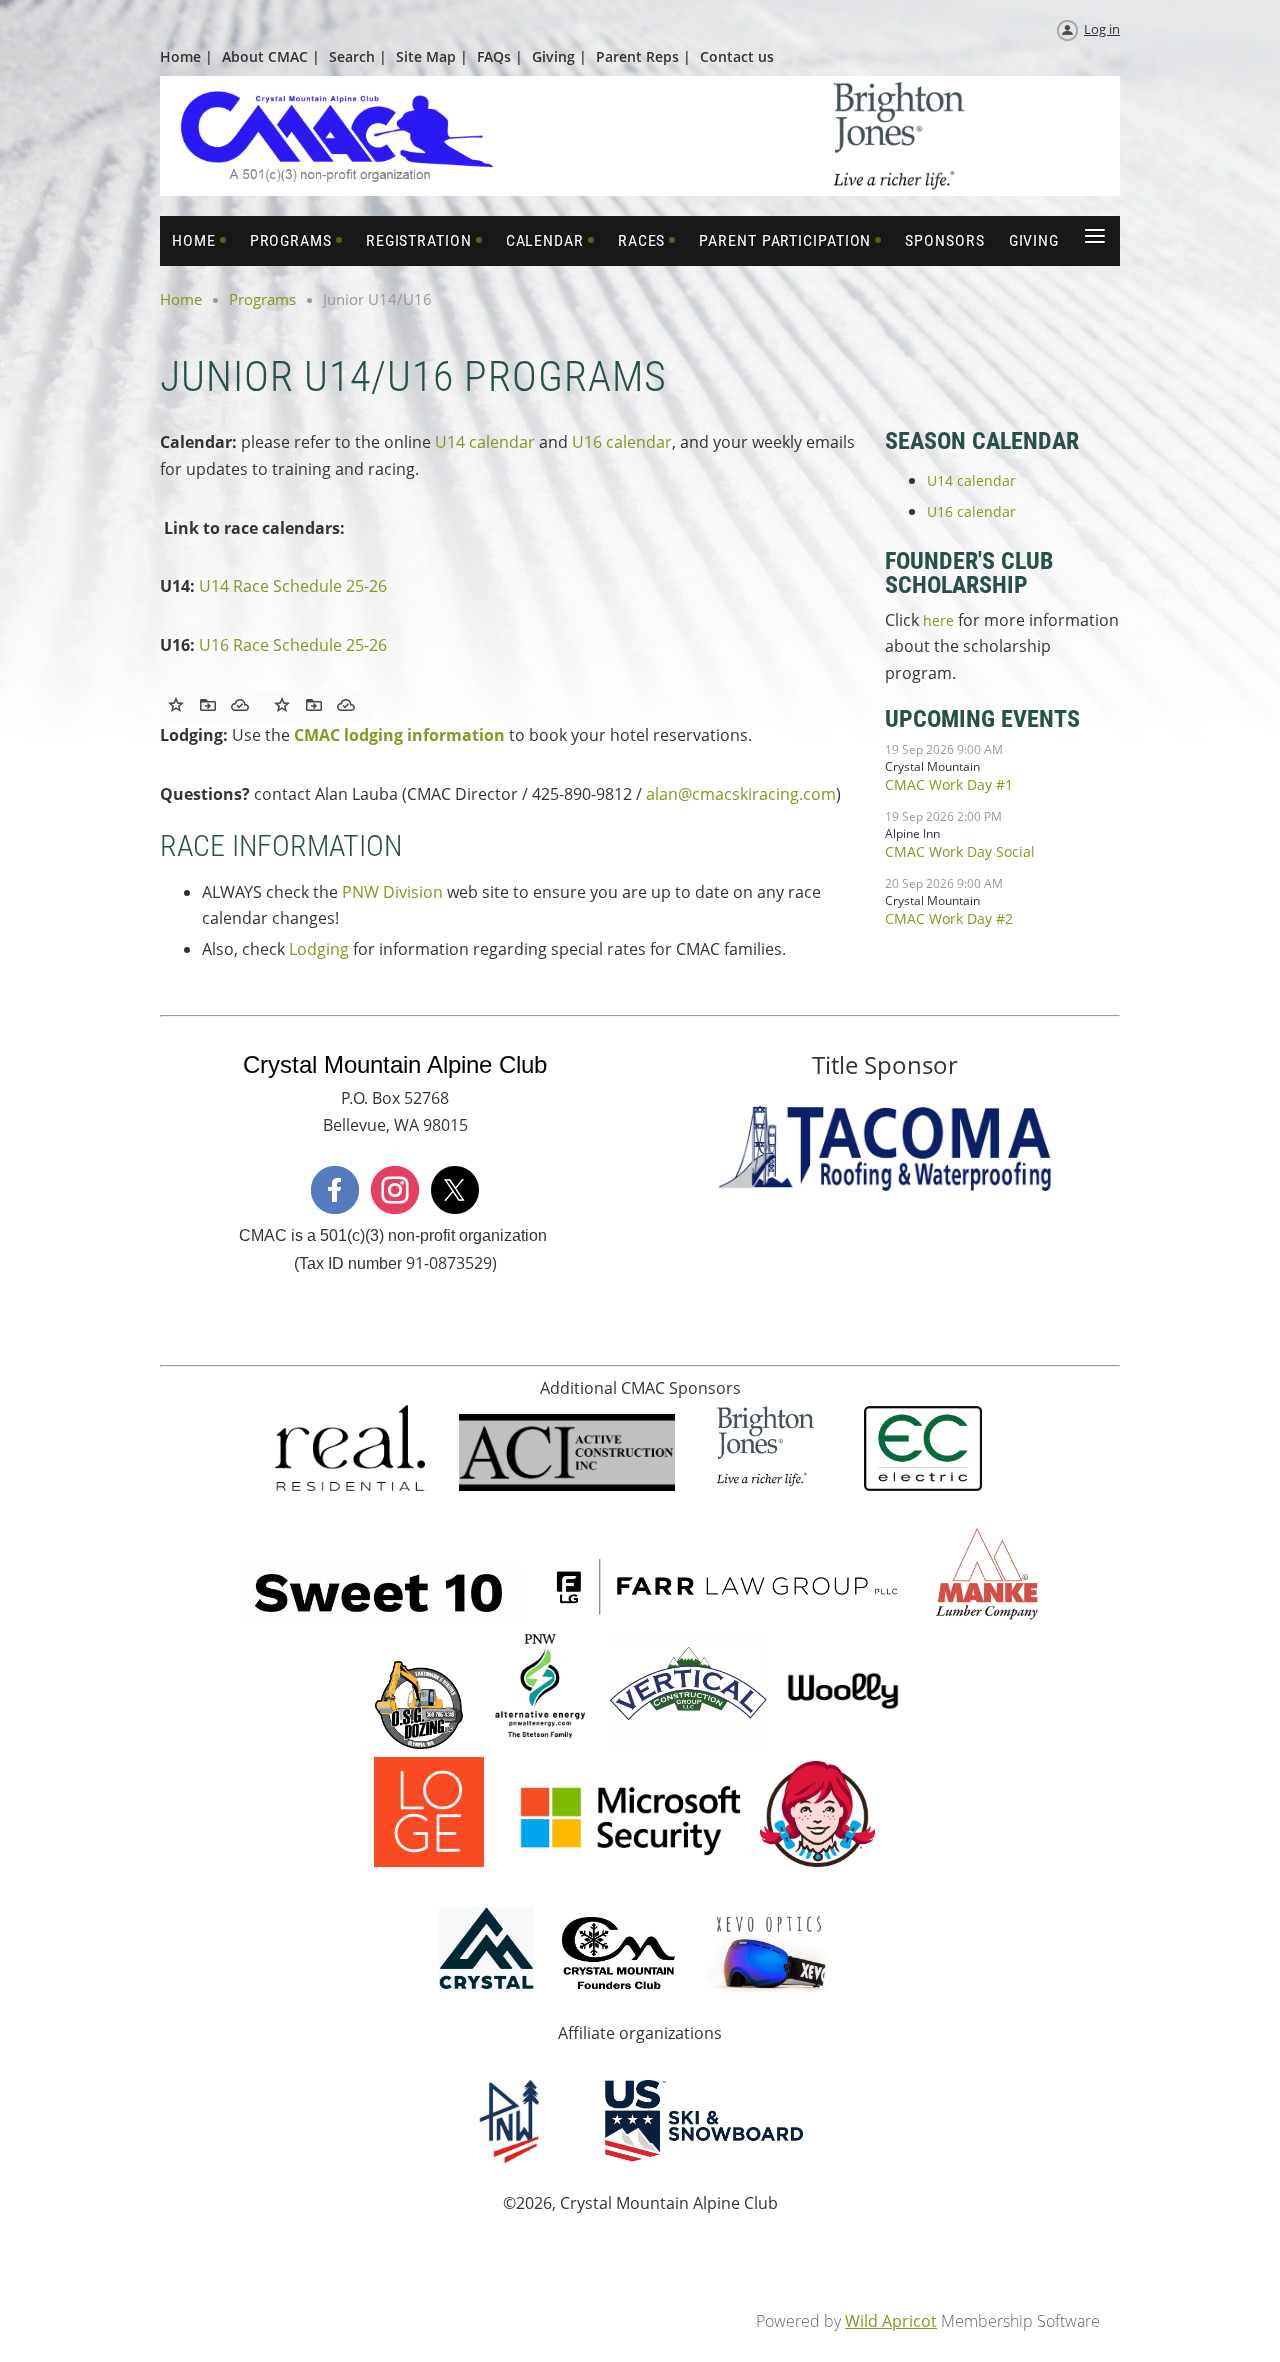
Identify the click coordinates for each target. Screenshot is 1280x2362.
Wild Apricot (891, 2321)
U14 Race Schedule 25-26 (293, 586)
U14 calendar (485, 442)
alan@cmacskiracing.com (741, 794)
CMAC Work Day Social (960, 851)
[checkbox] (176, 705)
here (940, 620)
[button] (208, 705)
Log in (1102, 29)
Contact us (737, 56)
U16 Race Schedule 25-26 (295, 645)
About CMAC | (271, 56)
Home (181, 299)
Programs (262, 299)
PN (353, 892)
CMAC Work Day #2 (949, 918)
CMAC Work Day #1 (949, 784)
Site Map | (432, 56)
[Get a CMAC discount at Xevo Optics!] (770, 1986)
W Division (403, 892)
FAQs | (500, 56)
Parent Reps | (643, 56)
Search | (358, 56)
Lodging (319, 949)
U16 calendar (622, 442)
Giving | (559, 56)
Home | (186, 56)
